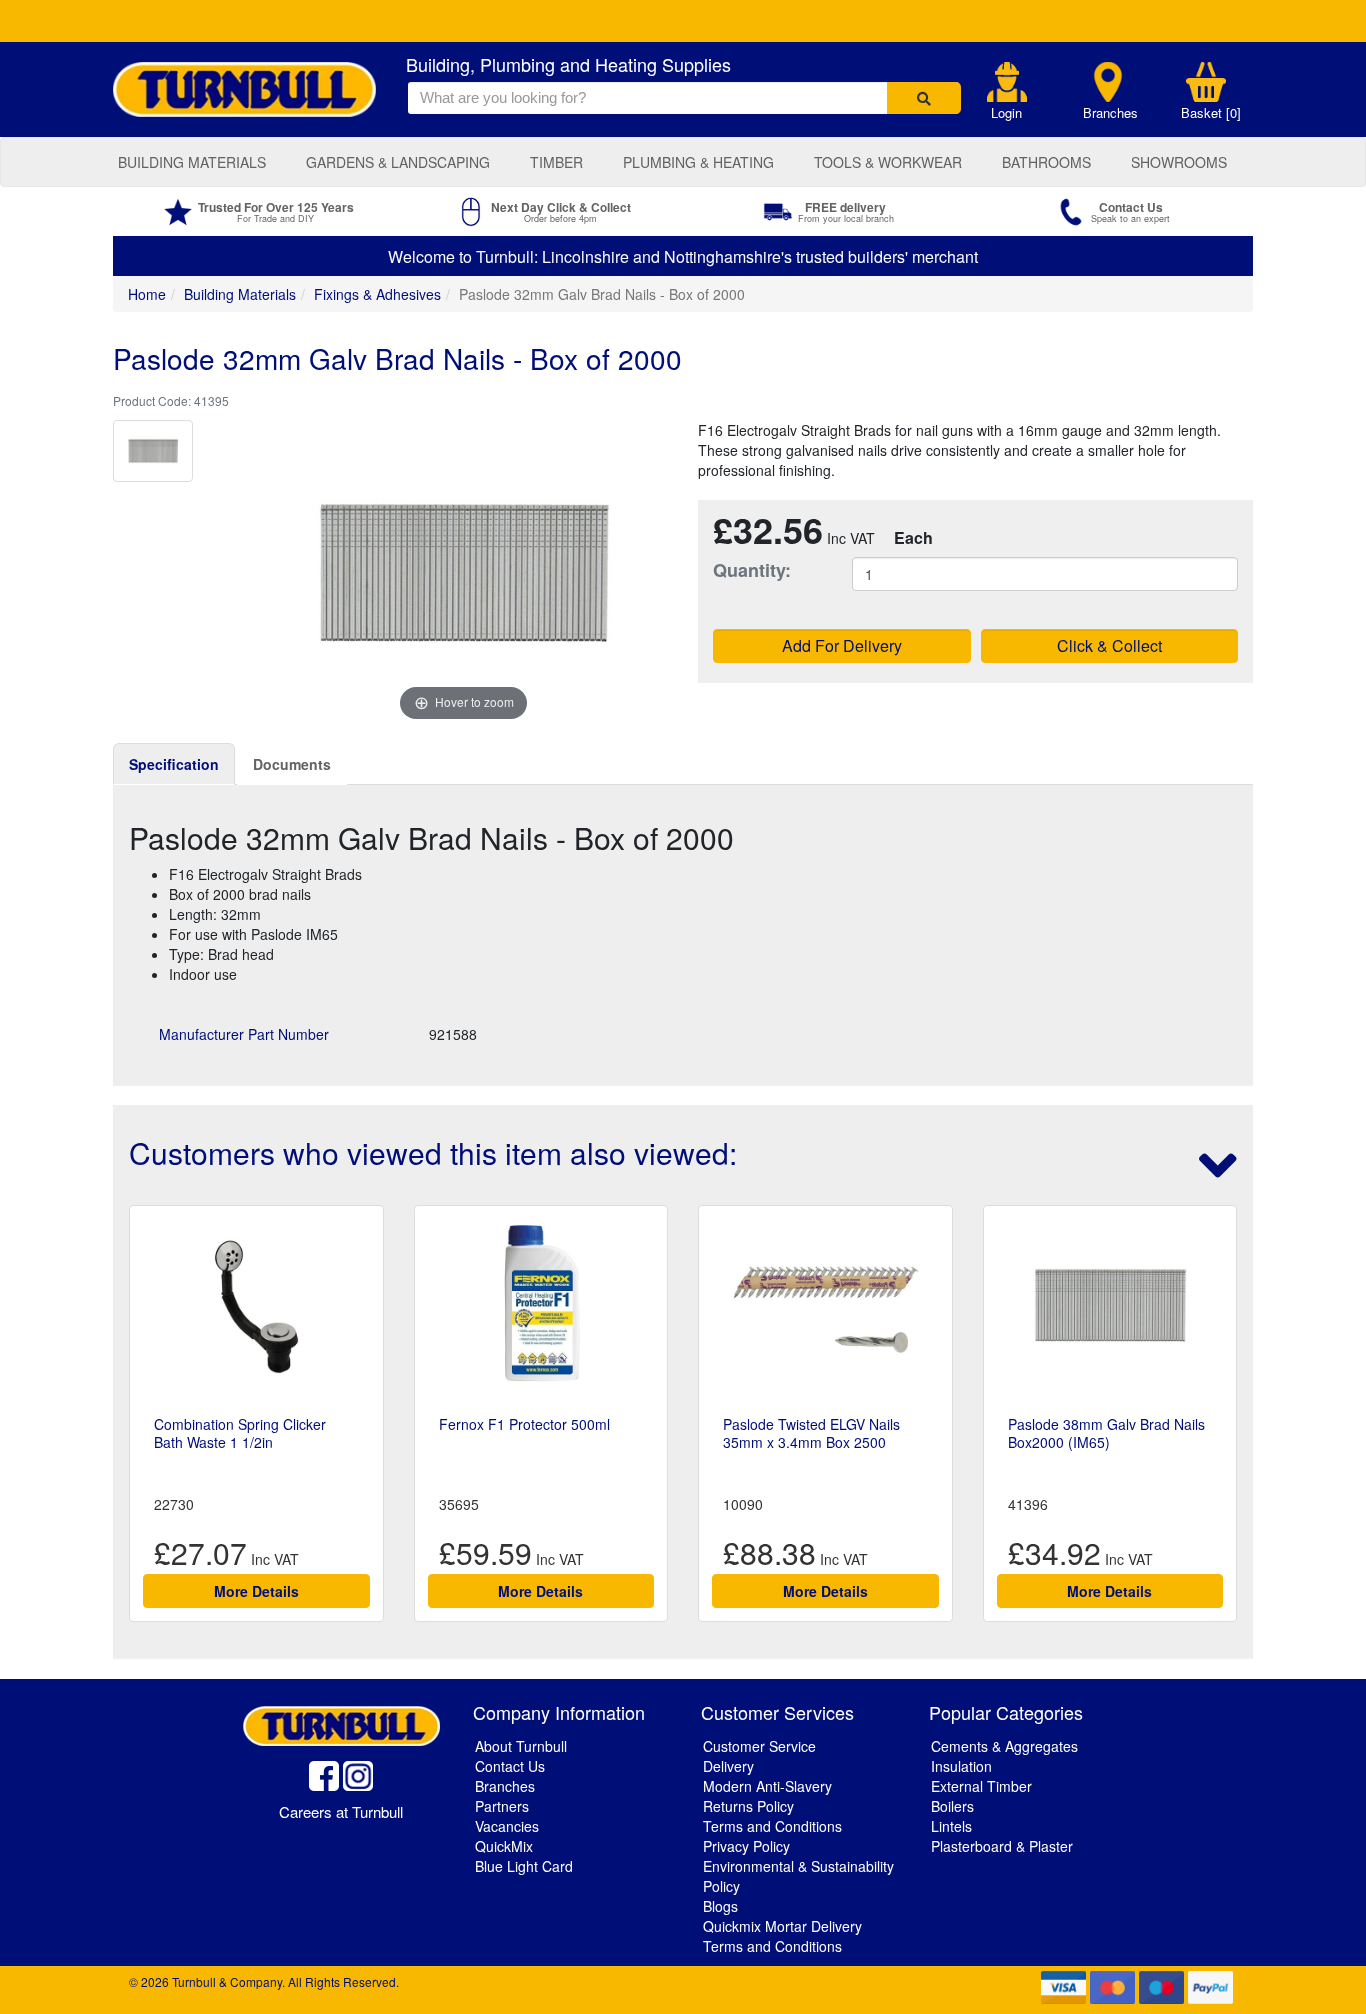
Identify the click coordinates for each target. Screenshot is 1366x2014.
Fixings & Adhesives (377, 294)
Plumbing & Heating (698, 162)
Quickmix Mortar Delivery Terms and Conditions (782, 1936)
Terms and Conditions (772, 1826)
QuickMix (504, 1846)
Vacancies (507, 1826)
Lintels (951, 1826)
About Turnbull (521, 1746)
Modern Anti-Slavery (767, 1786)
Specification (174, 764)
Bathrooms (1046, 162)
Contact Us (510, 1766)
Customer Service (759, 1746)
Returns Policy (748, 1806)
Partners (502, 1806)
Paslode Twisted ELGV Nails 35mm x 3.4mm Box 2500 (811, 1433)
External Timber (981, 1786)
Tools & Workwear (888, 162)
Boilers (952, 1806)
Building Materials (192, 162)
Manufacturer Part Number (244, 1034)
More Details (256, 1591)
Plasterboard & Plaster (1002, 1846)
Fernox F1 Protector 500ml (524, 1424)
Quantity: (752, 570)
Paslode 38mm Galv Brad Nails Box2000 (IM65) (1106, 1433)
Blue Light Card (524, 1866)
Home (147, 294)
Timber (556, 162)
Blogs (720, 1906)
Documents (292, 764)
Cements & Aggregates (1004, 1746)
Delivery (728, 1766)
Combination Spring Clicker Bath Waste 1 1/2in (240, 1433)
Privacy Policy (746, 1846)
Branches (1110, 113)
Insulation (961, 1766)
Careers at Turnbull (341, 1811)
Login (1006, 113)
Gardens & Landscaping (398, 162)
